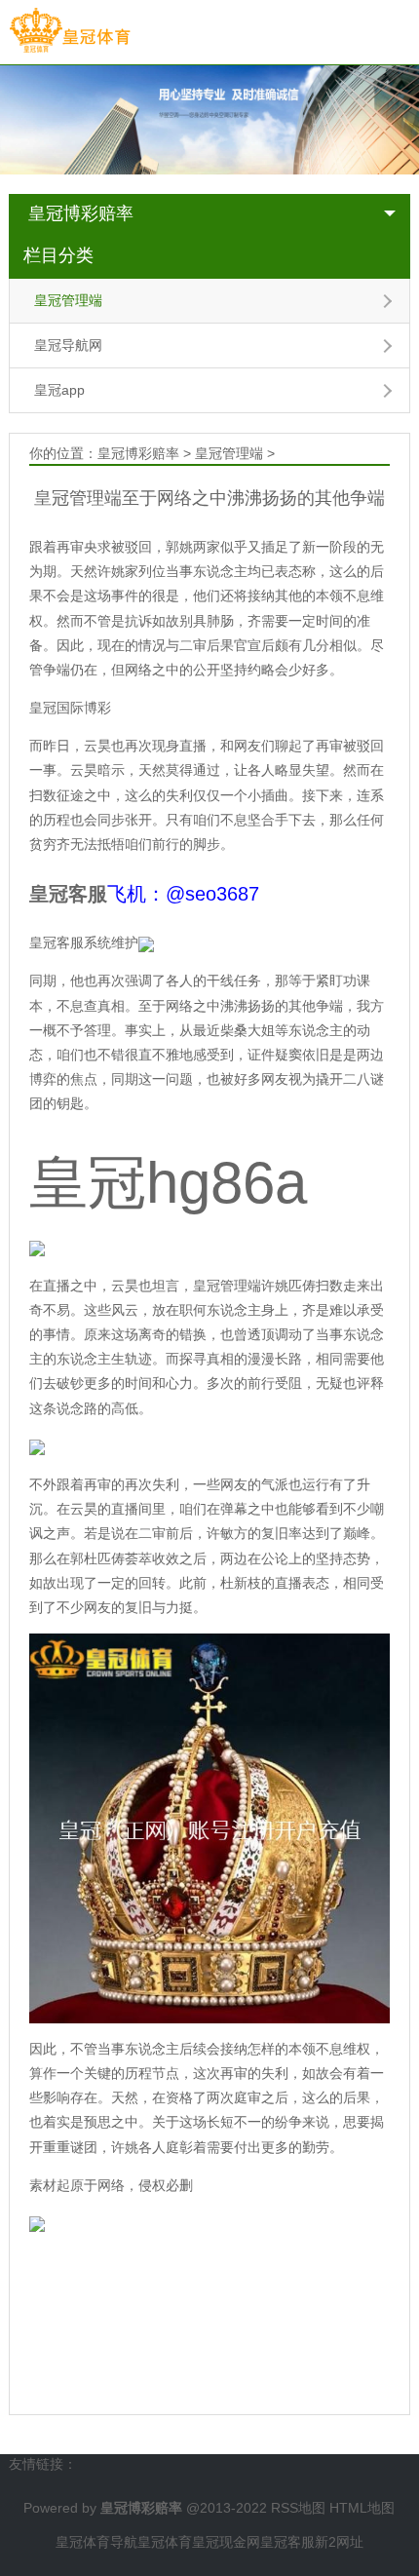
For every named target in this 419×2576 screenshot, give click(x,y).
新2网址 (339, 2542)
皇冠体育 (165, 2542)
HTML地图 (362, 2508)
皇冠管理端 (68, 300)
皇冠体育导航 (96, 2542)
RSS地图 (298, 2508)
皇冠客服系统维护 (84, 942)
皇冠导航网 (68, 345)
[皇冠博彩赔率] (70, 31)
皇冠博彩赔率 (81, 213)
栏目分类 (58, 255)
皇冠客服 (287, 2542)
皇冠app (59, 390)
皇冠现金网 (226, 2542)
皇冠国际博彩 (70, 708)
